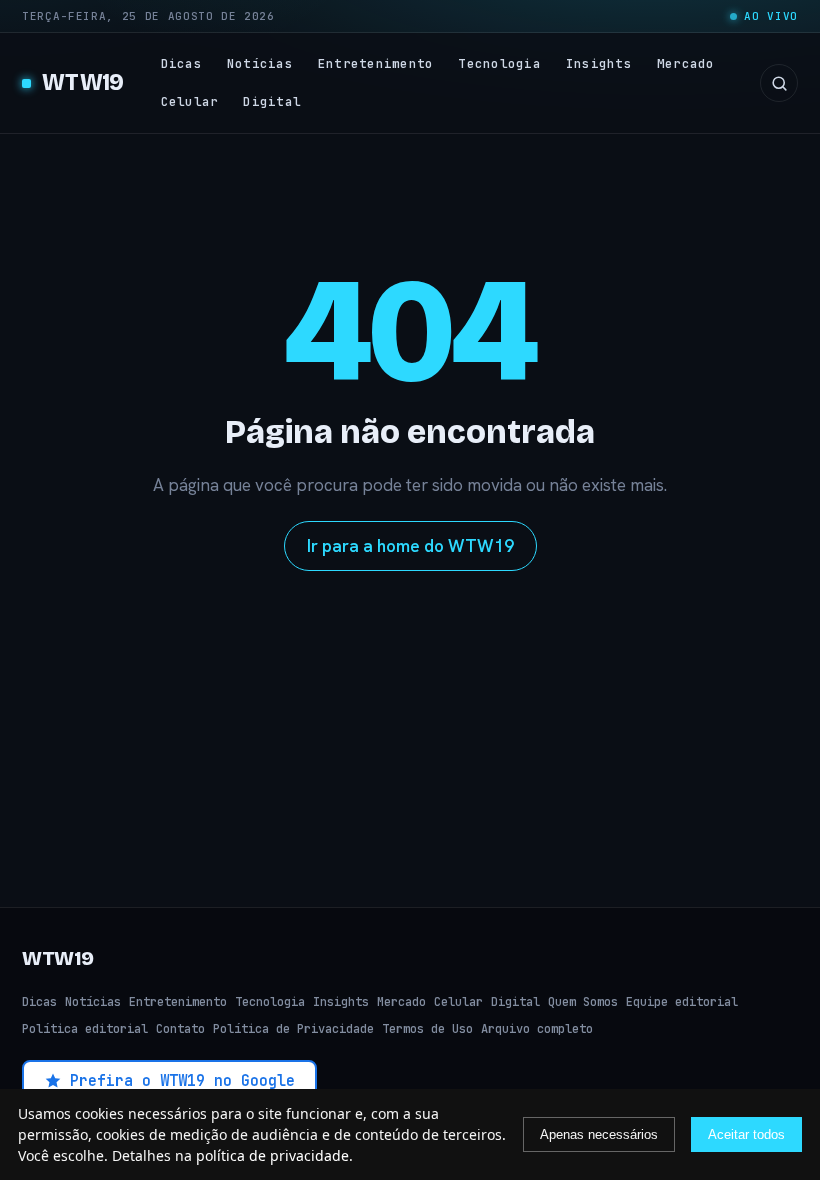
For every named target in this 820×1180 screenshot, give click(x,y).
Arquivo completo (537, 1029)
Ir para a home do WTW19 (410, 546)
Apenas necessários (599, 1134)
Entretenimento (376, 63)
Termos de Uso (427, 1029)
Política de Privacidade (293, 1029)
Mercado (686, 63)
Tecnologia (499, 63)
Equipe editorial (682, 1002)
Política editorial (85, 1029)
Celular (190, 101)
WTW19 (83, 82)
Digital (272, 101)
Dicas (181, 63)
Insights (599, 63)
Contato (180, 1029)
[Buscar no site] (779, 83)
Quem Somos (583, 1002)
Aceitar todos (746, 1134)
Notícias (260, 63)
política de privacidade (272, 1155)
